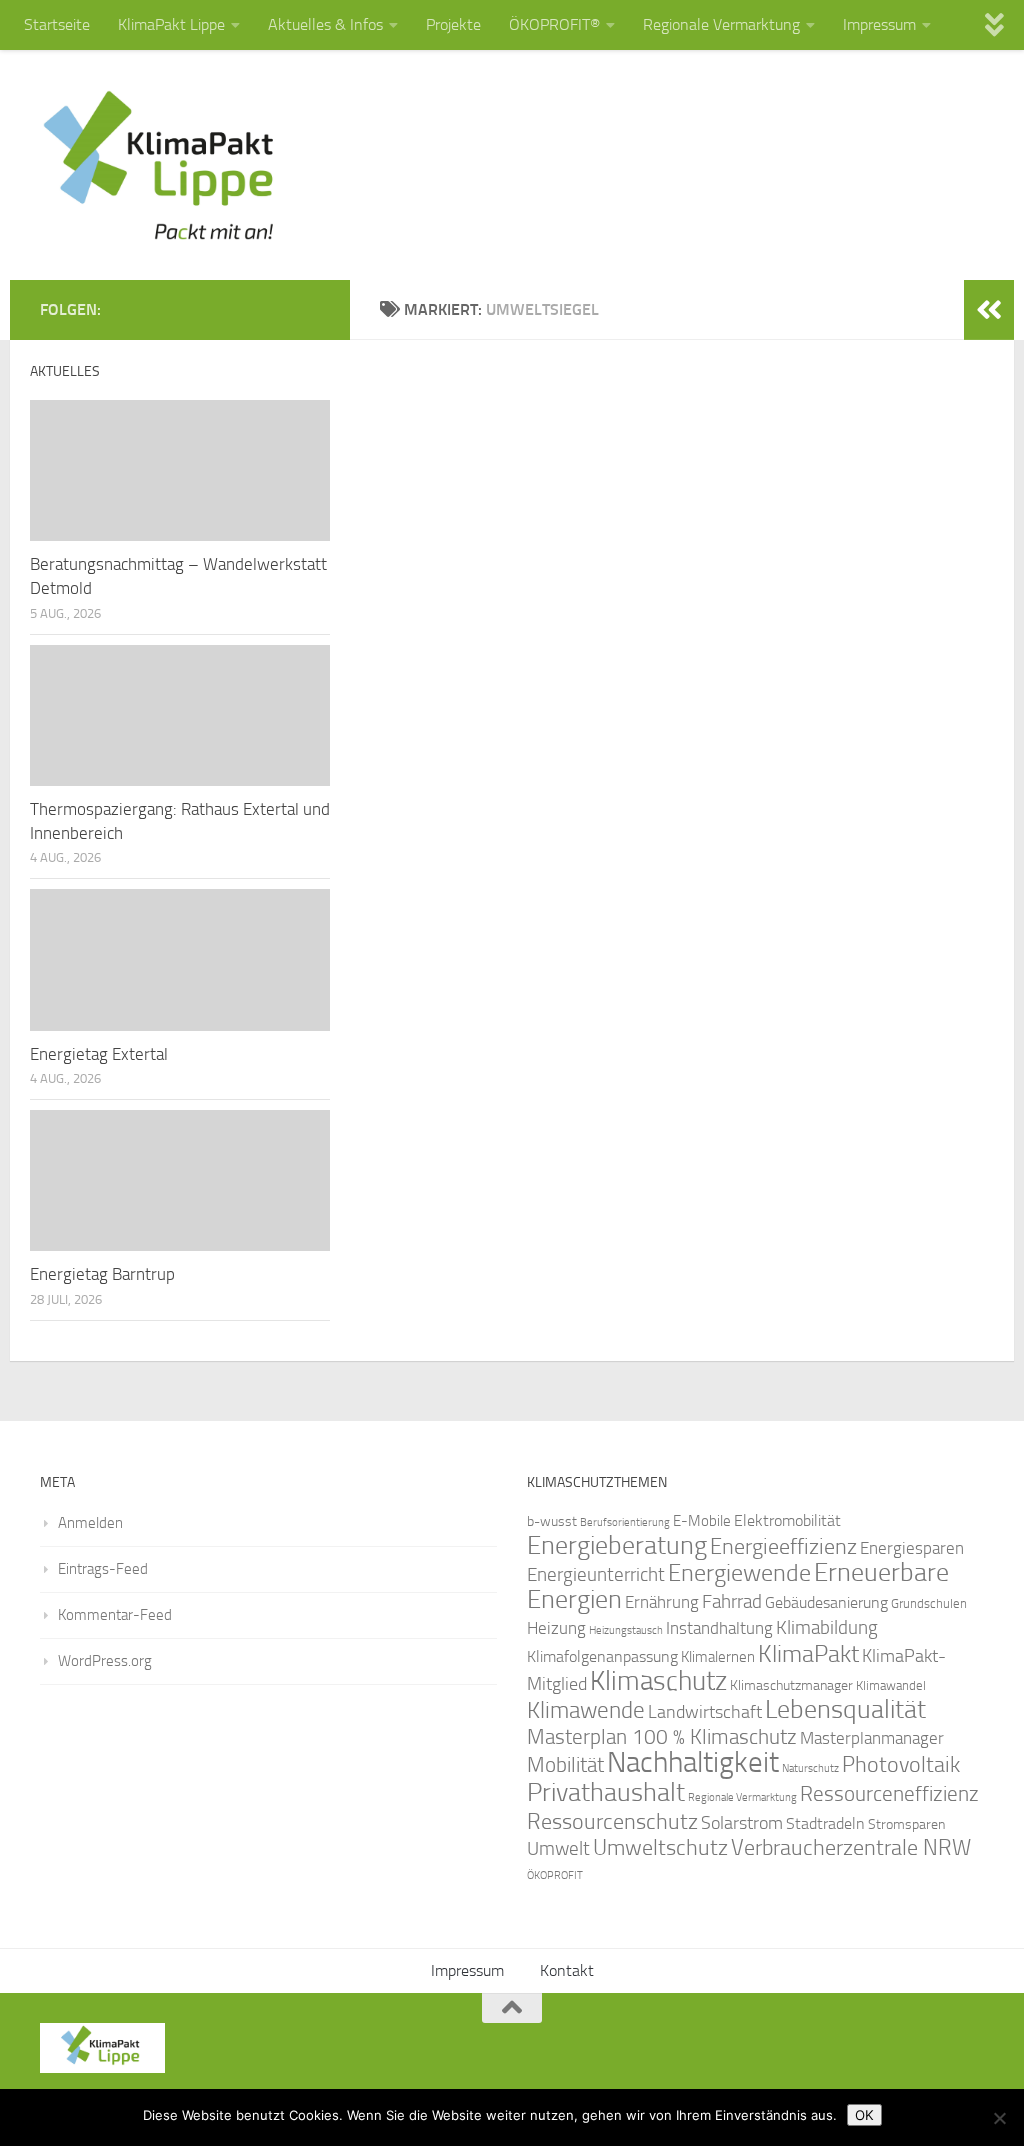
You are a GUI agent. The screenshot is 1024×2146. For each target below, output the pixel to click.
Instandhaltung (719, 1628)
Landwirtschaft (705, 1712)
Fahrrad (732, 1602)
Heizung (556, 1628)
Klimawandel (891, 1685)
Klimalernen (718, 1657)
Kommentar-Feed (115, 1615)
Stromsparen (906, 1824)
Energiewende (739, 1572)
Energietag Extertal (99, 1054)
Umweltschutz (660, 1847)
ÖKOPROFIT (555, 1875)
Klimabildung (827, 1628)
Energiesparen (912, 1548)
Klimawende (586, 1710)
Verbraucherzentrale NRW (851, 1848)
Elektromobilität (787, 1520)
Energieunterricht (596, 1574)
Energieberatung (617, 1545)
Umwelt (558, 1849)
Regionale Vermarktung (721, 24)
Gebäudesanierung (826, 1602)
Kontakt (567, 1970)
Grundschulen (929, 1603)
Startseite (57, 24)
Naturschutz (810, 1768)
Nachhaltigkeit (693, 1762)
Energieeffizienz (783, 1546)
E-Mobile (702, 1521)
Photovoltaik (901, 1765)
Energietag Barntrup (102, 1274)
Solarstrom (742, 1823)
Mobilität (565, 1764)
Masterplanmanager (872, 1738)
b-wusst (552, 1521)
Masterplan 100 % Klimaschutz (662, 1736)
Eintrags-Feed (103, 1569)
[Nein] (999, 2118)
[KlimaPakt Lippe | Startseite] (159, 165)
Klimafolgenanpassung (602, 1657)
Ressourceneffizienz (889, 1793)
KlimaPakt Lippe (171, 24)
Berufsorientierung (625, 1522)
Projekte (453, 24)
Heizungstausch (626, 1630)
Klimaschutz (658, 1681)
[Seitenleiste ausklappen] (989, 310)
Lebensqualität (845, 1709)
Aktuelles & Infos (325, 24)
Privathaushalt (606, 1792)
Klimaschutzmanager (791, 1685)
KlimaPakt (808, 1654)
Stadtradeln (825, 1823)
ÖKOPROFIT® (554, 24)
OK (864, 2115)
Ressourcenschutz (612, 1821)
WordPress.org (105, 1661)
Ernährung (662, 1602)
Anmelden (90, 1523)
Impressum (879, 24)
